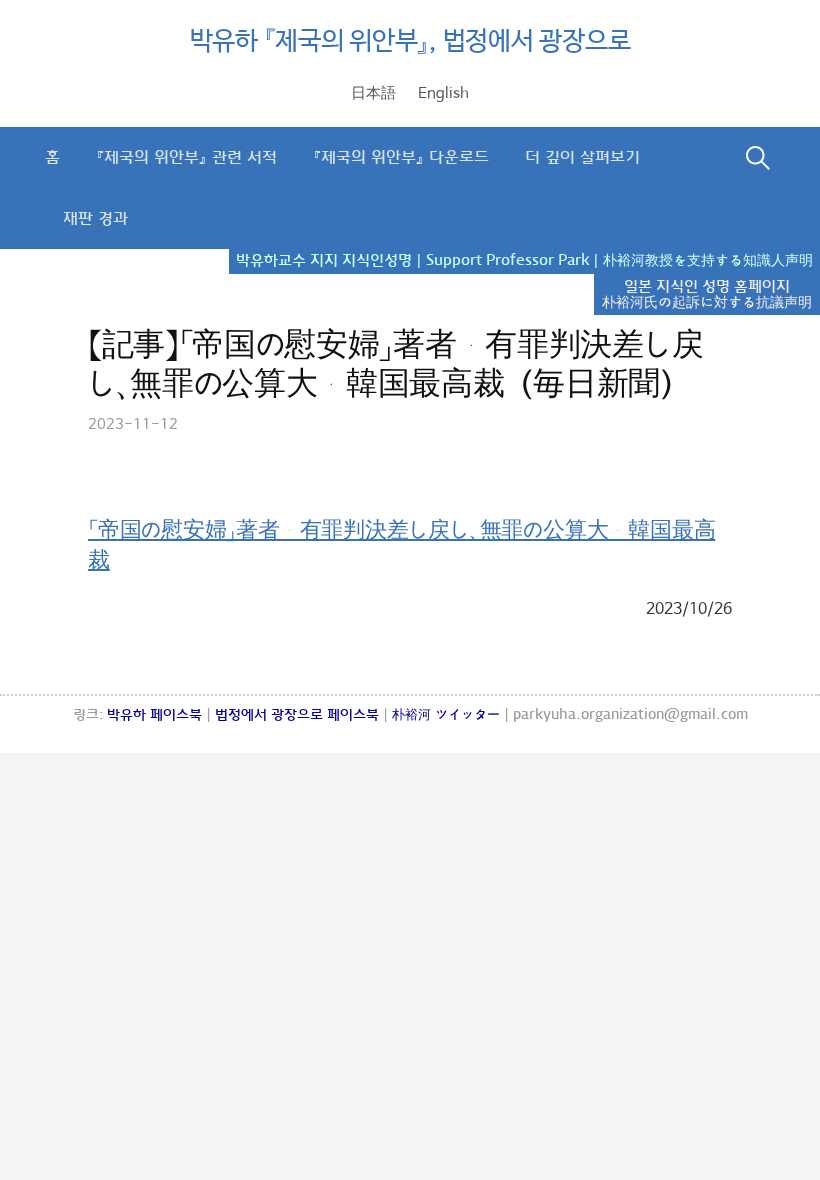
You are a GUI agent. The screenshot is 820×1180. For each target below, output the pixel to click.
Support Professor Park (507, 261)
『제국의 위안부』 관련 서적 (186, 157)
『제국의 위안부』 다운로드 (401, 157)
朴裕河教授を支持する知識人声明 (708, 261)
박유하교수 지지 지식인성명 (324, 261)
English (443, 93)
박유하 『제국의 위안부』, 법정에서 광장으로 (410, 42)
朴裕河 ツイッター (446, 715)
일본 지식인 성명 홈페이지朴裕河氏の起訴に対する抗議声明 (707, 295)
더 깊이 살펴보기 (582, 157)
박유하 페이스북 (154, 715)
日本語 (373, 93)
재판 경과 (95, 218)
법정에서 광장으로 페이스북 (297, 715)
